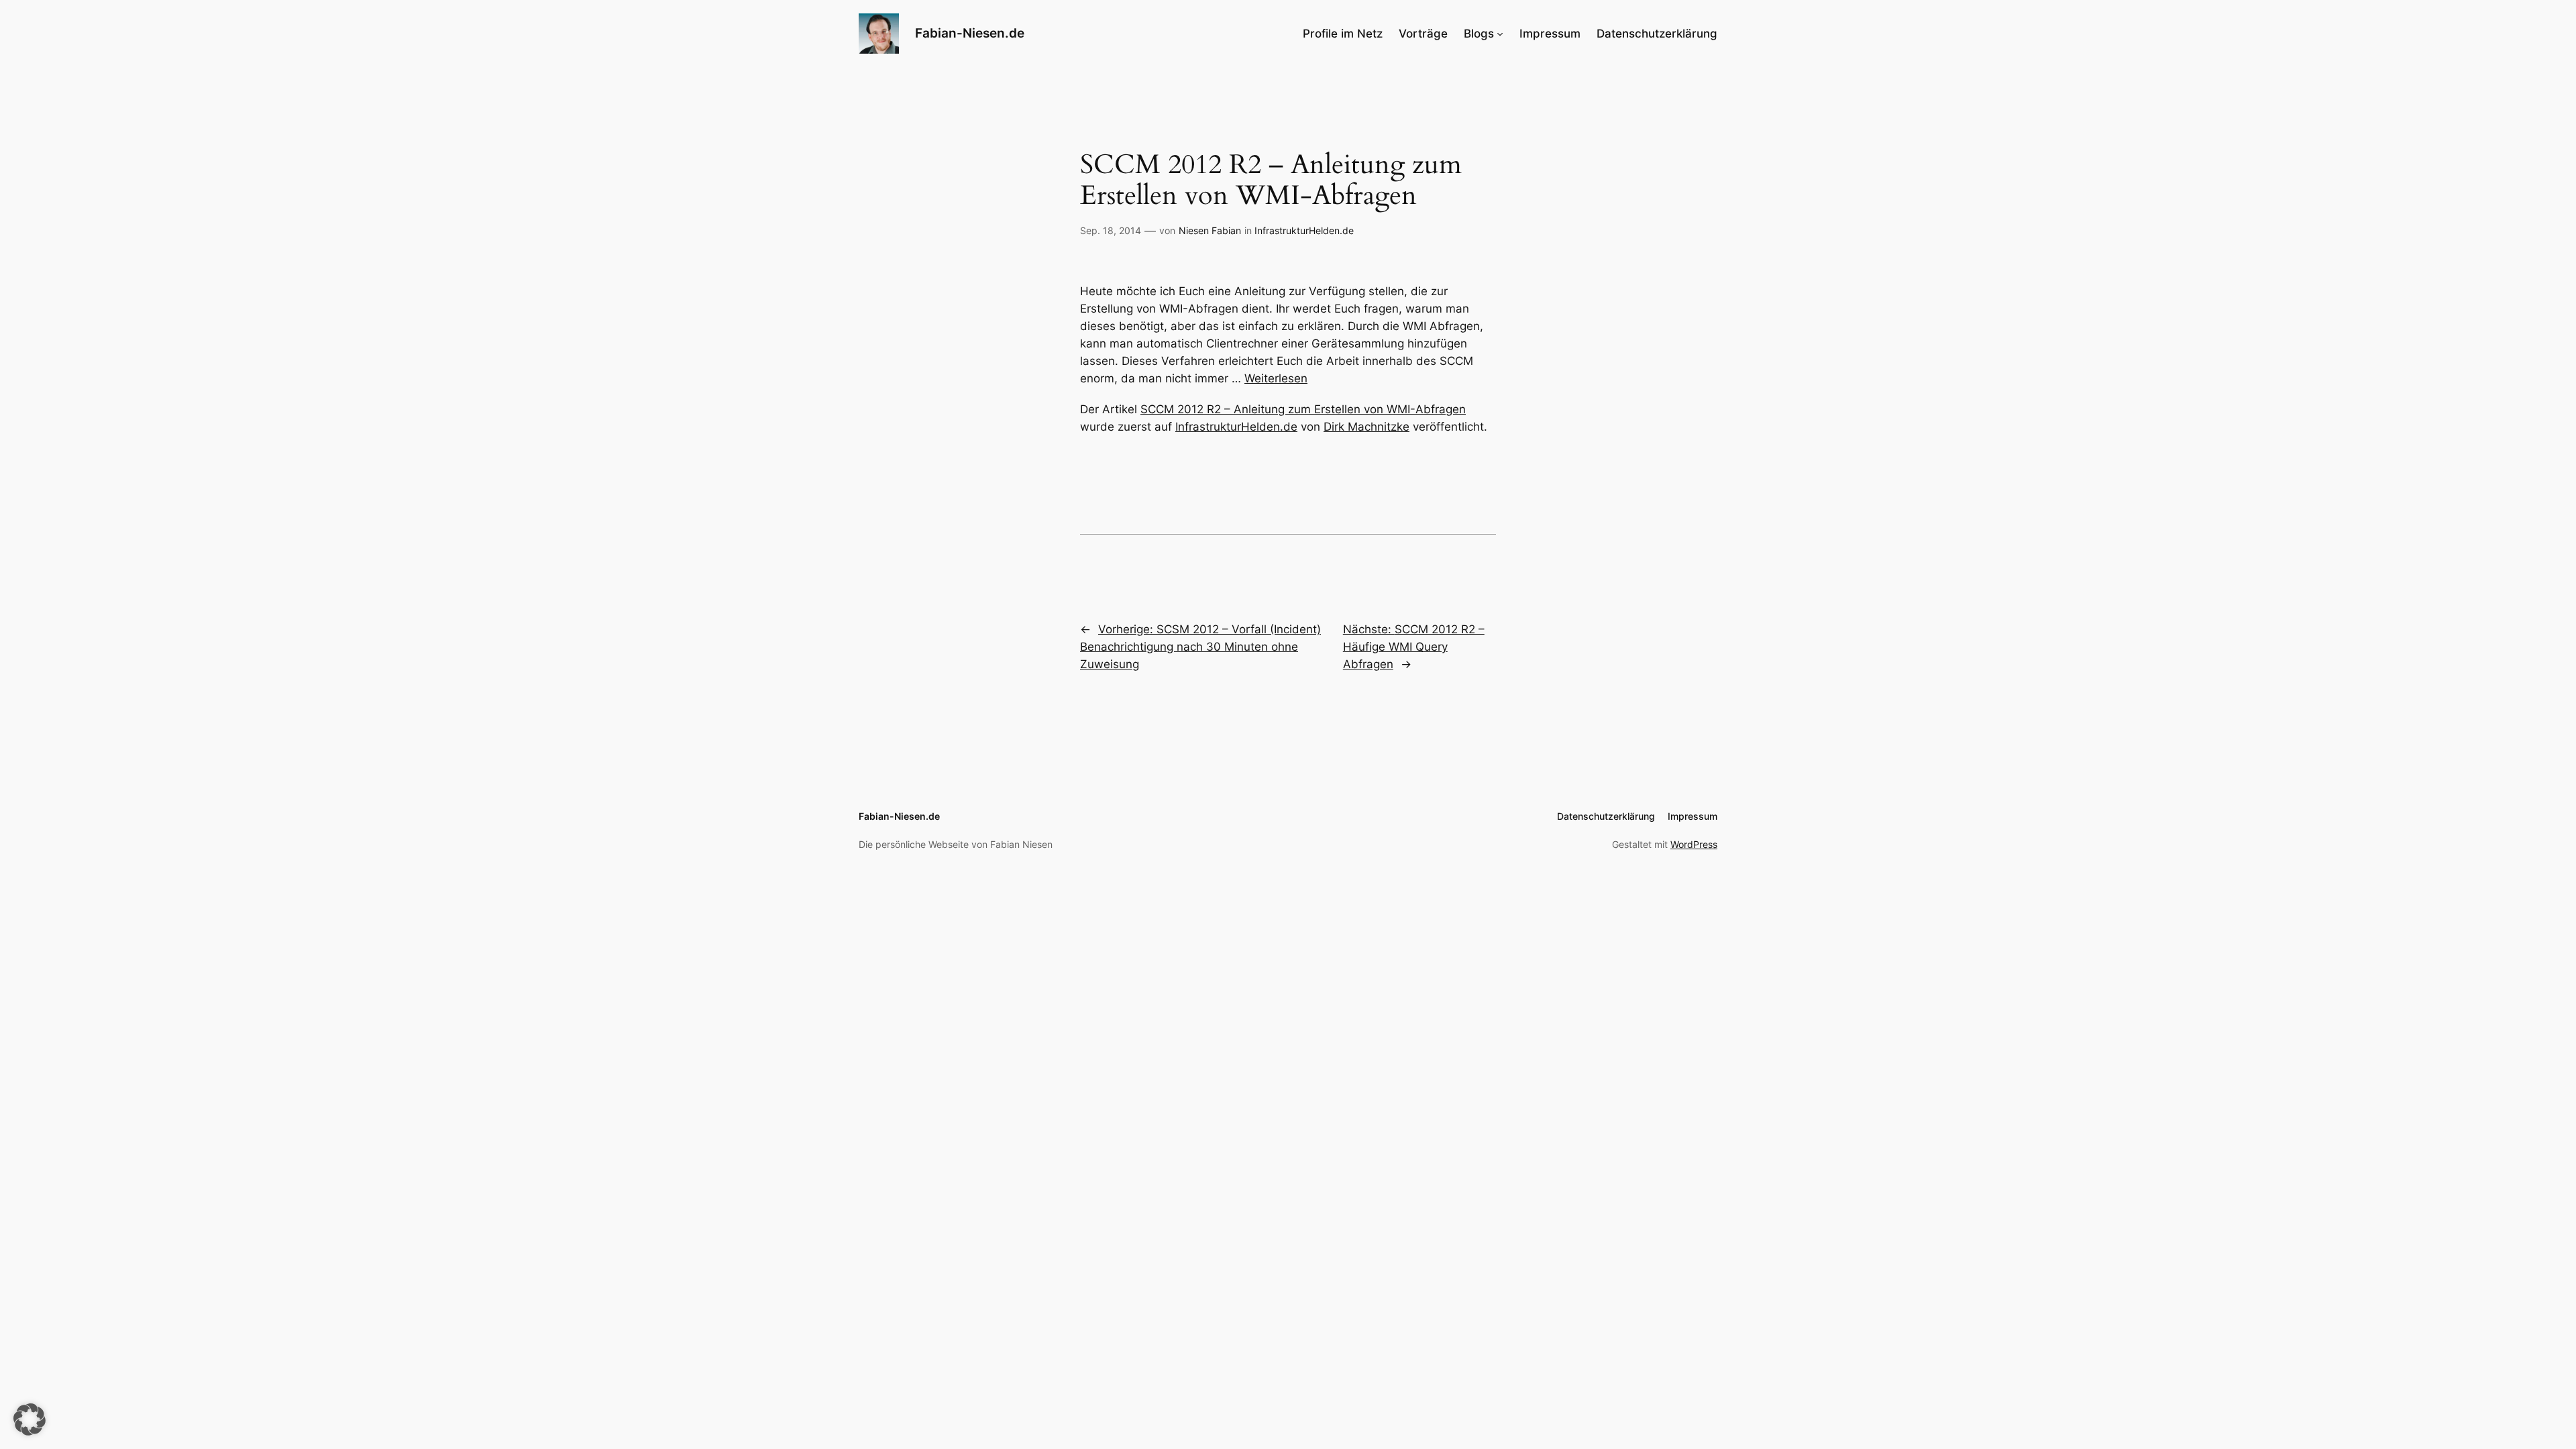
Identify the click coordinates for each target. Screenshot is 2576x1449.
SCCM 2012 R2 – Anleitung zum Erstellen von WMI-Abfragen (1303, 409)
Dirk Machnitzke (1366, 427)
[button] (30, 1419)
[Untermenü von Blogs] (1500, 34)
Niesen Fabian (1210, 230)
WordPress (1694, 844)
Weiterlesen (1276, 378)
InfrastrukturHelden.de (1304, 230)
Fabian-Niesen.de (970, 33)
